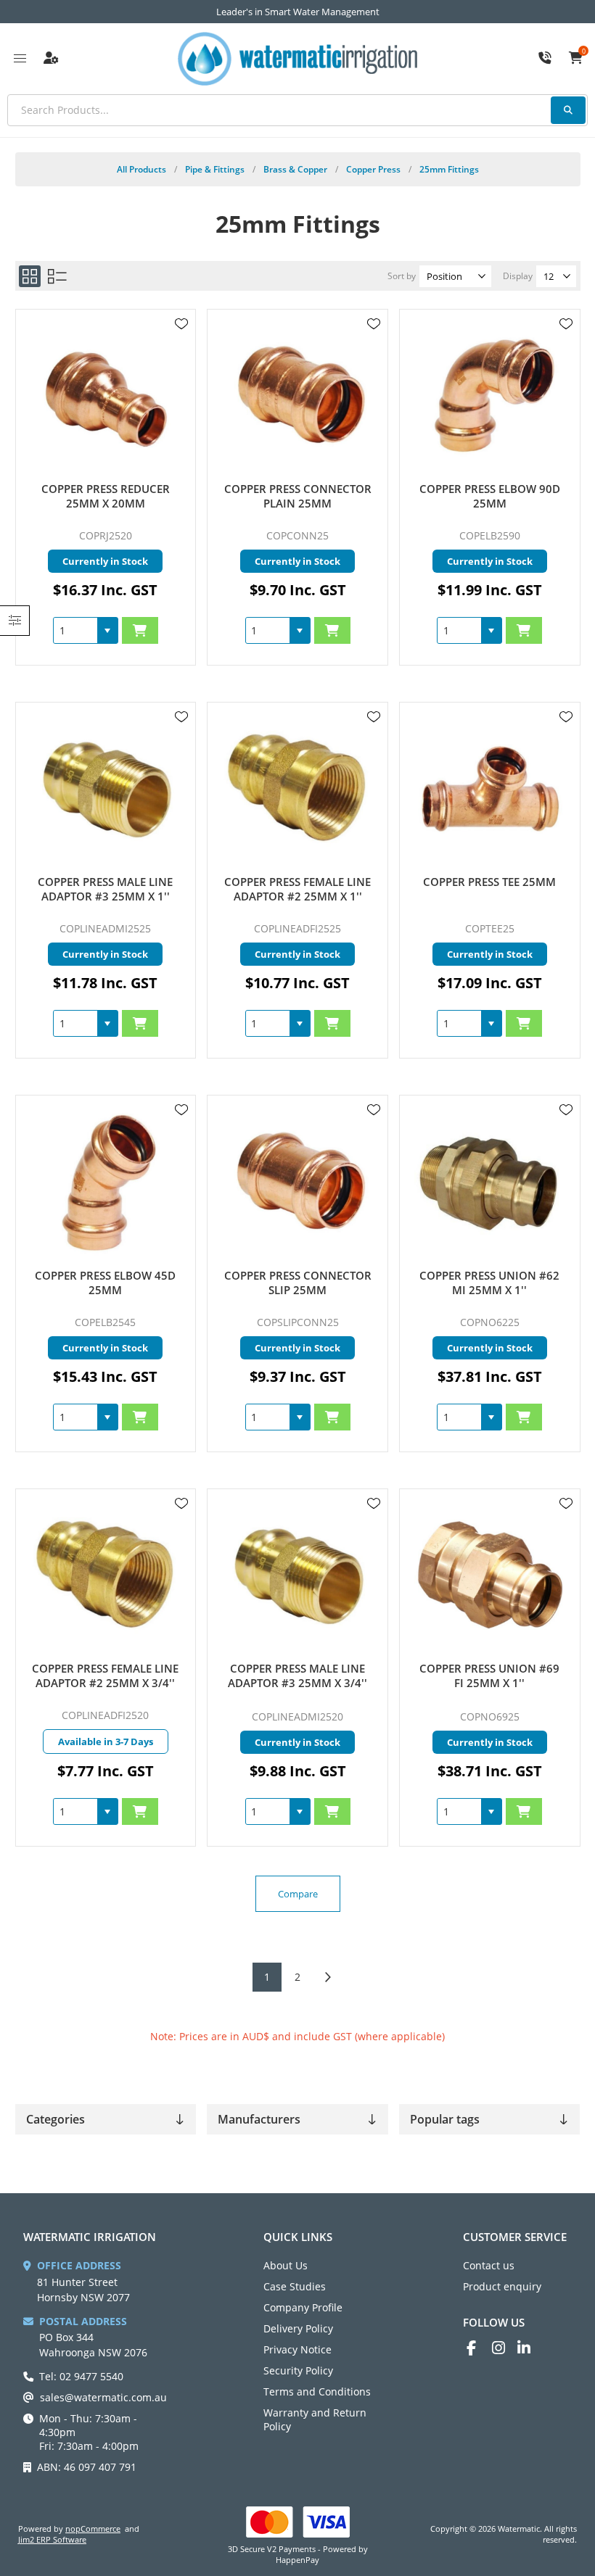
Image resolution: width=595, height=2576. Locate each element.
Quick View (181, 345)
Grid (30, 276)
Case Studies (295, 2286)
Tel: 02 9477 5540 (81, 2376)
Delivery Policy (298, 2328)
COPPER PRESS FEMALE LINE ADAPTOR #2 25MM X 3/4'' (105, 1676)
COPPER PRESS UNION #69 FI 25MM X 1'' (489, 1676)
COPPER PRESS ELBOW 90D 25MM (490, 496)
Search (568, 110)
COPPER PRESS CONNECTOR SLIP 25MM (298, 1283)
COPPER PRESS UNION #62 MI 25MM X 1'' (489, 1283)
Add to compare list (181, 366)
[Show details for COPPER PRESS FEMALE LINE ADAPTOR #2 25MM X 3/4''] (106, 1575)
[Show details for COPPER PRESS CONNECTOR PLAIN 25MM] (297, 395)
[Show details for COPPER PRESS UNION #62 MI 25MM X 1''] (489, 1181)
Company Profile (303, 2307)
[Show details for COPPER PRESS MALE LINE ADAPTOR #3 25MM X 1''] (106, 788)
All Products (141, 169)
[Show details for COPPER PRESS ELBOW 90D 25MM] (489, 395)
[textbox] (297, 110)
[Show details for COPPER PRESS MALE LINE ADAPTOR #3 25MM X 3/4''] (297, 1575)
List (57, 276)
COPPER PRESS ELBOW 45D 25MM (105, 1283)
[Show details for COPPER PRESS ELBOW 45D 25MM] (106, 1181)
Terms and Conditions (317, 2391)
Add (140, 630)
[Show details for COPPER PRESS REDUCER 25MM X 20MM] (106, 395)
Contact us (489, 2265)
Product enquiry (502, 2286)
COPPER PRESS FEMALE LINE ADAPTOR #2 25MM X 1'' (297, 889)
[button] (107, 630)
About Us (286, 2265)
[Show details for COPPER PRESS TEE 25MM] (489, 788)
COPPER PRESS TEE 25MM (489, 882)
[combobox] (75, 630)
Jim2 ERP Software (52, 2539)
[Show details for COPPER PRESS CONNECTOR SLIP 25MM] (297, 1181)
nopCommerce (93, 2529)
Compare (298, 1894)
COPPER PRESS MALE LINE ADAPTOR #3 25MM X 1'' (105, 889)
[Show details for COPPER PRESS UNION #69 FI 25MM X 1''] (489, 1575)
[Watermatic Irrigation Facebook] (479, 2348)
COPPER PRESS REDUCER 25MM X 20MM (106, 496)
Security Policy (298, 2370)
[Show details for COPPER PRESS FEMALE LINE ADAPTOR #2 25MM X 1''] (297, 788)
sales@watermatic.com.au (103, 2397)
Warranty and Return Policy (315, 2419)
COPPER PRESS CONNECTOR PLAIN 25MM (298, 496)
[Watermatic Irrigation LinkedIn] (530, 2348)
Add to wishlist (181, 324)
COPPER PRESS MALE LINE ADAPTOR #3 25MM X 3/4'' (297, 1676)
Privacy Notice (297, 2349)
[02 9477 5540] (545, 59)
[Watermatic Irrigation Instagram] (505, 2348)
